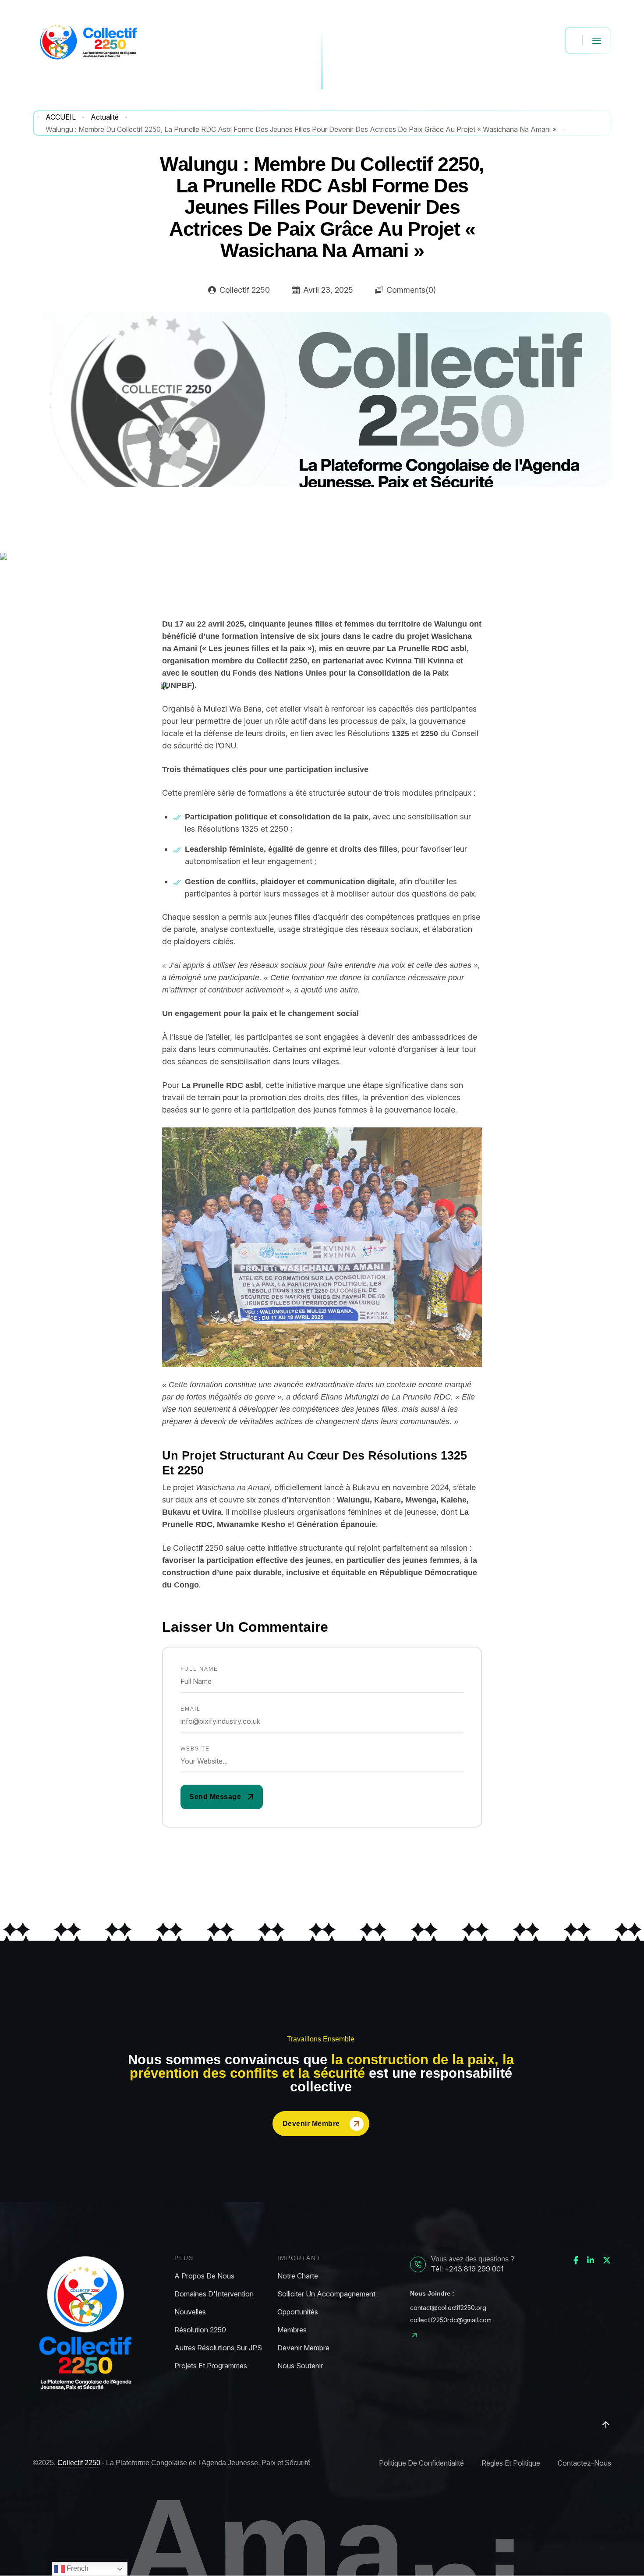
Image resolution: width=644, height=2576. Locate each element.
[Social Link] (576, 2261)
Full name (199, 1669)
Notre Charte (298, 2276)
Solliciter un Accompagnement (326, 2294)
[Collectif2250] (88, 40)
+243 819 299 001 (474, 2269)
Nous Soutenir (300, 2366)
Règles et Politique (511, 2463)
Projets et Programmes (211, 2366)
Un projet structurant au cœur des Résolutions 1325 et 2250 (315, 1463)
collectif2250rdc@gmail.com (451, 2320)
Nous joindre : (432, 2293)
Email (191, 1709)
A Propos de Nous (204, 2276)
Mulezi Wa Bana (232, 709)
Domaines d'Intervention (214, 2294)
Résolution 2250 (200, 2330)
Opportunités (298, 2312)
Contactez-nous (584, 2463)
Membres (292, 2330)
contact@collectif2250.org (448, 2308)
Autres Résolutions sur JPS (218, 2348)
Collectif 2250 (79, 2463)
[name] (222, 1797)
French (77, 2568)
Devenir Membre (311, 2124)
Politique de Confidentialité (421, 2463)
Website (195, 1749)
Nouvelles (190, 2312)
